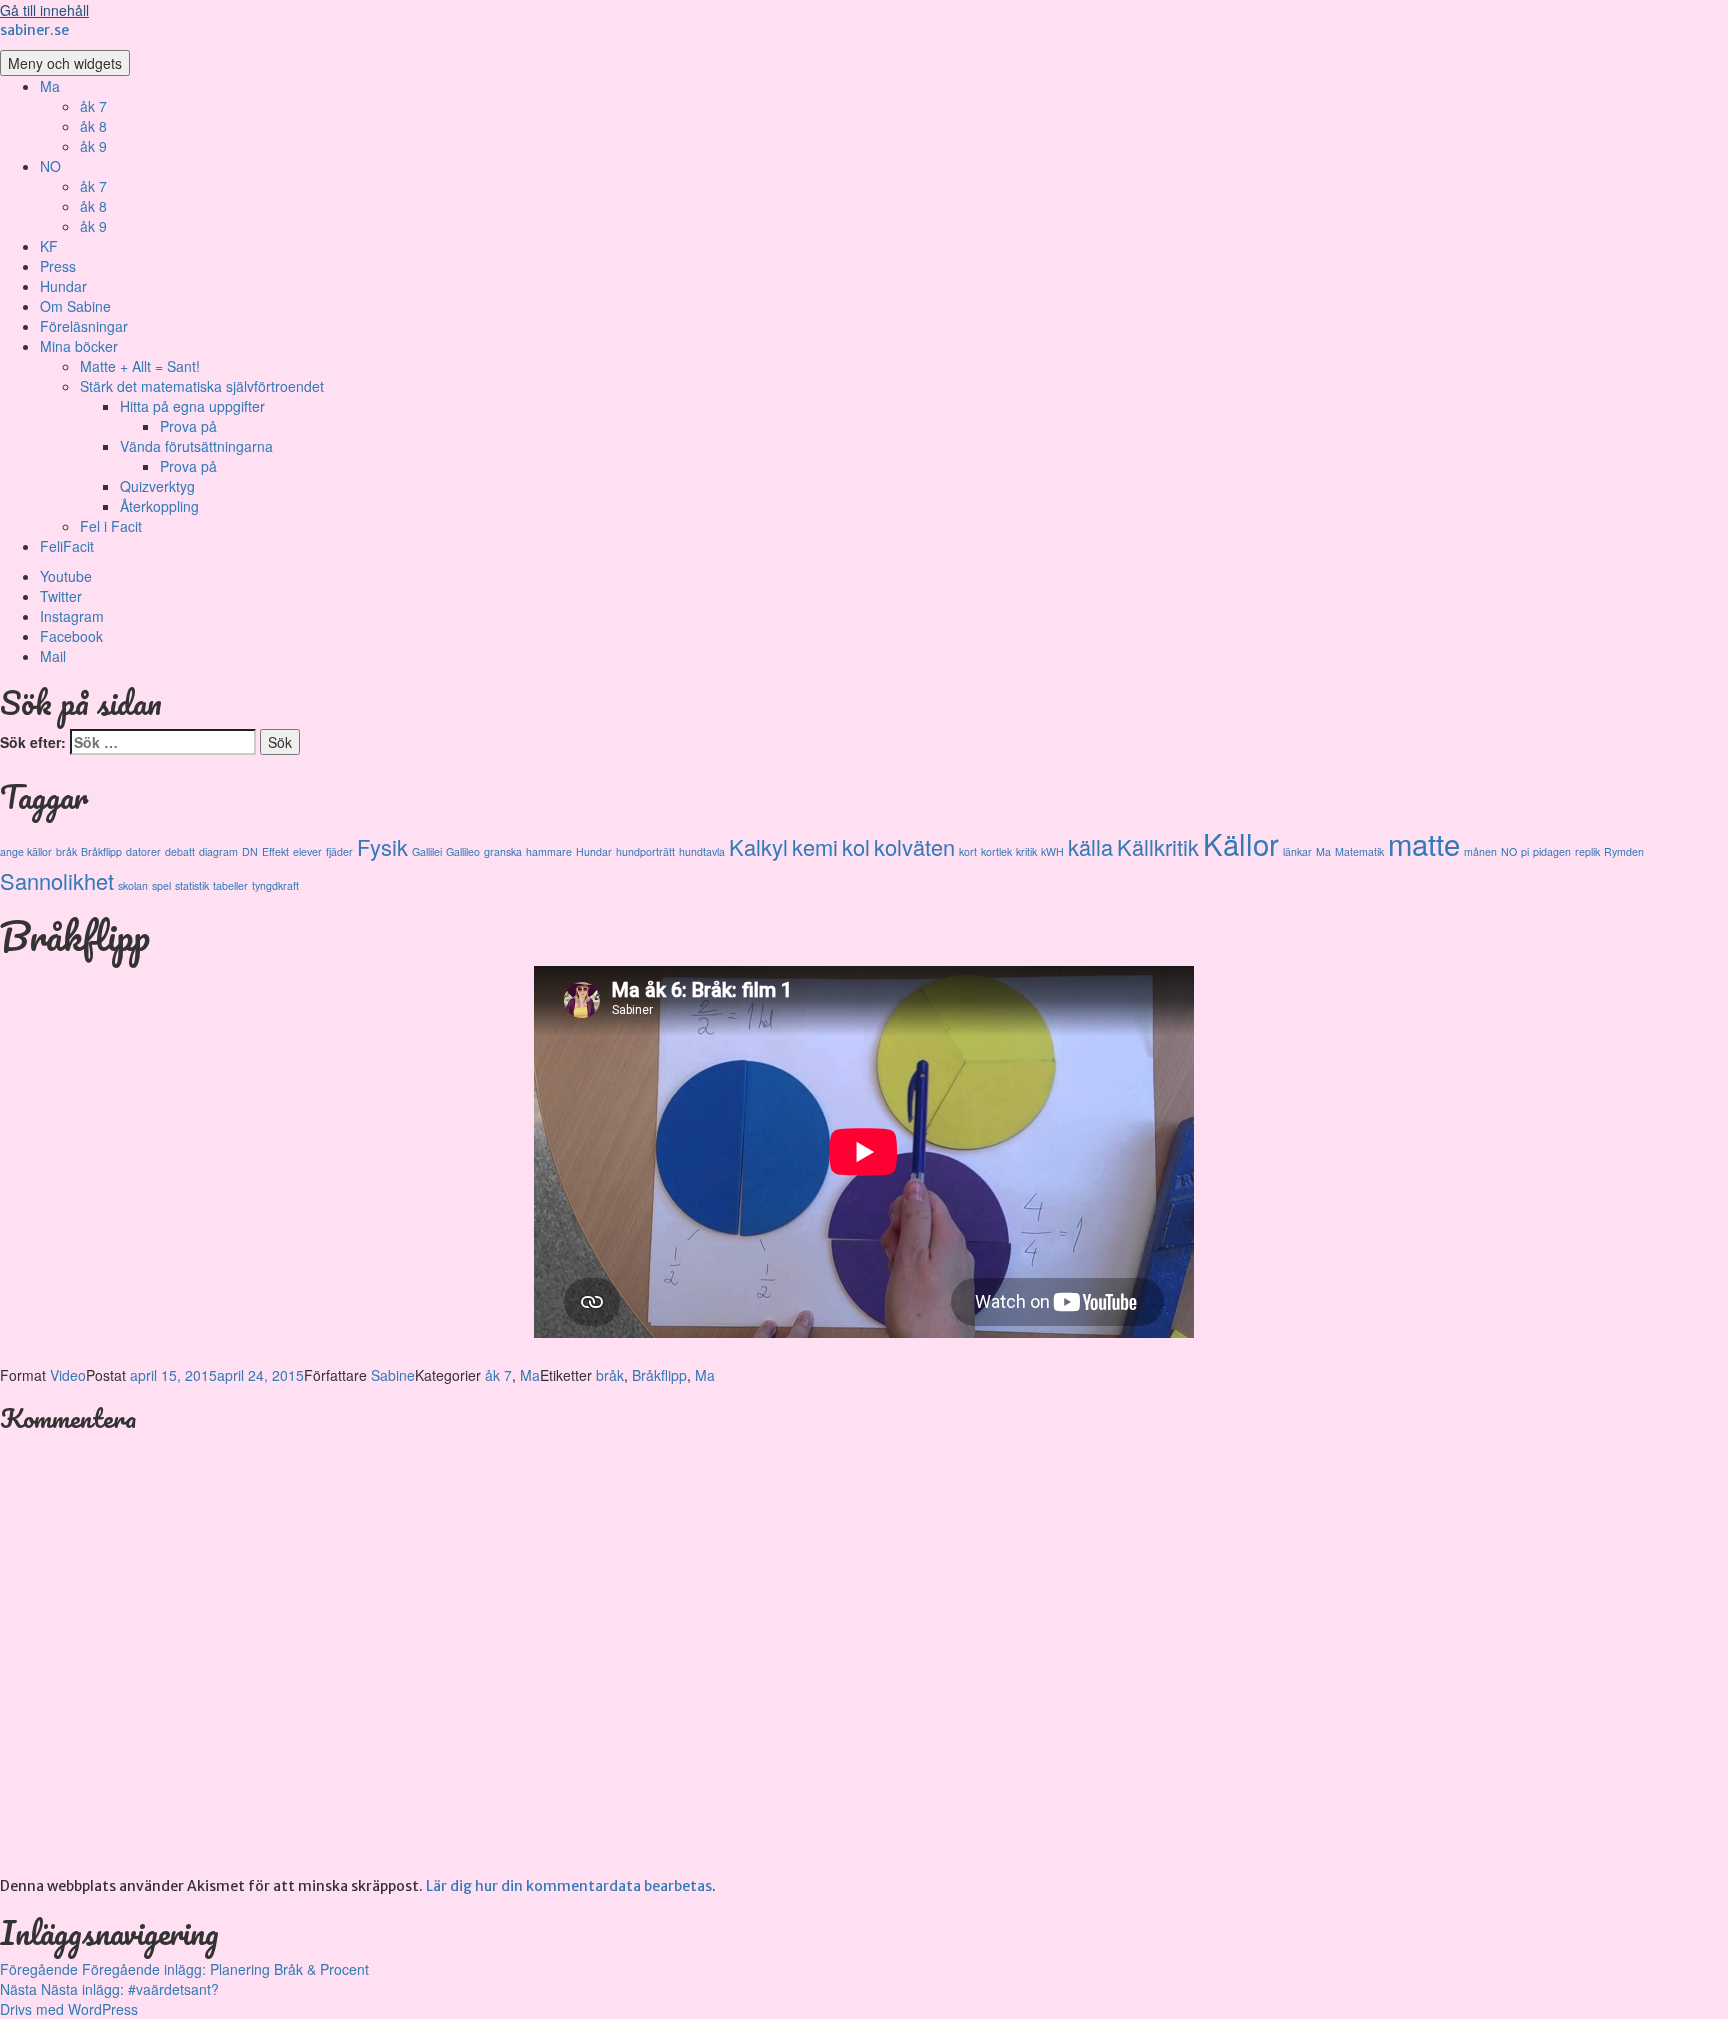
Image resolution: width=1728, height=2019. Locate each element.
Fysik (382, 846)
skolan (133, 885)
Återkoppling (159, 506)
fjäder (339, 851)
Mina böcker (79, 346)
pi (1525, 851)
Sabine (393, 1375)
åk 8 (93, 126)
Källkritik (1158, 846)
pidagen (1552, 851)
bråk (66, 851)
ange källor (26, 851)
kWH (1052, 851)
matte (1424, 843)
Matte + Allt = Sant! (140, 366)
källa (1090, 846)
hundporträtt (645, 851)
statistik (192, 885)
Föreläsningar (84, 326)
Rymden (1624, 851)
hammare (549, 851)
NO (50, 166)
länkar (1297, 851)
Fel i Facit (111, 526)
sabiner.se (34, 30)
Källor (1241, 843)
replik (1587, 851)
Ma (50, 86)
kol (856, 846)
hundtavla (702, 851)
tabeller (230, 885)
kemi (815, 846)
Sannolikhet (57, 880)
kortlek (996, 851)
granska (503, 851)
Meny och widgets (65, 63)
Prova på (188, 426)
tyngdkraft (275, 885)
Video (68, 1375)
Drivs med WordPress (69, 2009)
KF (49, 246)
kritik (1026, 851)
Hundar (63, 286)
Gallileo (463, 851)
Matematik (1359, 851)
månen (1480, 851)
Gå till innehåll (44, 10)
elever (307, 851)
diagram (218, 851)
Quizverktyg (157, 486)
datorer (143, 851)
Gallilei (427, 851)
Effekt (275, 851)
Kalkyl (758, 846)
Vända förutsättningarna (196, 446)
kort (968, 851)
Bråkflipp (101, 851)
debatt (180, 851)
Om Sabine (75, 306)
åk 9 (93, 146)
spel (161, 885)
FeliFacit (67, 546)
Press (58, 266)
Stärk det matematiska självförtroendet (202, 386)
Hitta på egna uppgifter (192, 406)
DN (250, 851)
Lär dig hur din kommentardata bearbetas (569, 1886)
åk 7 (93, 106)
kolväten (914, 846)
